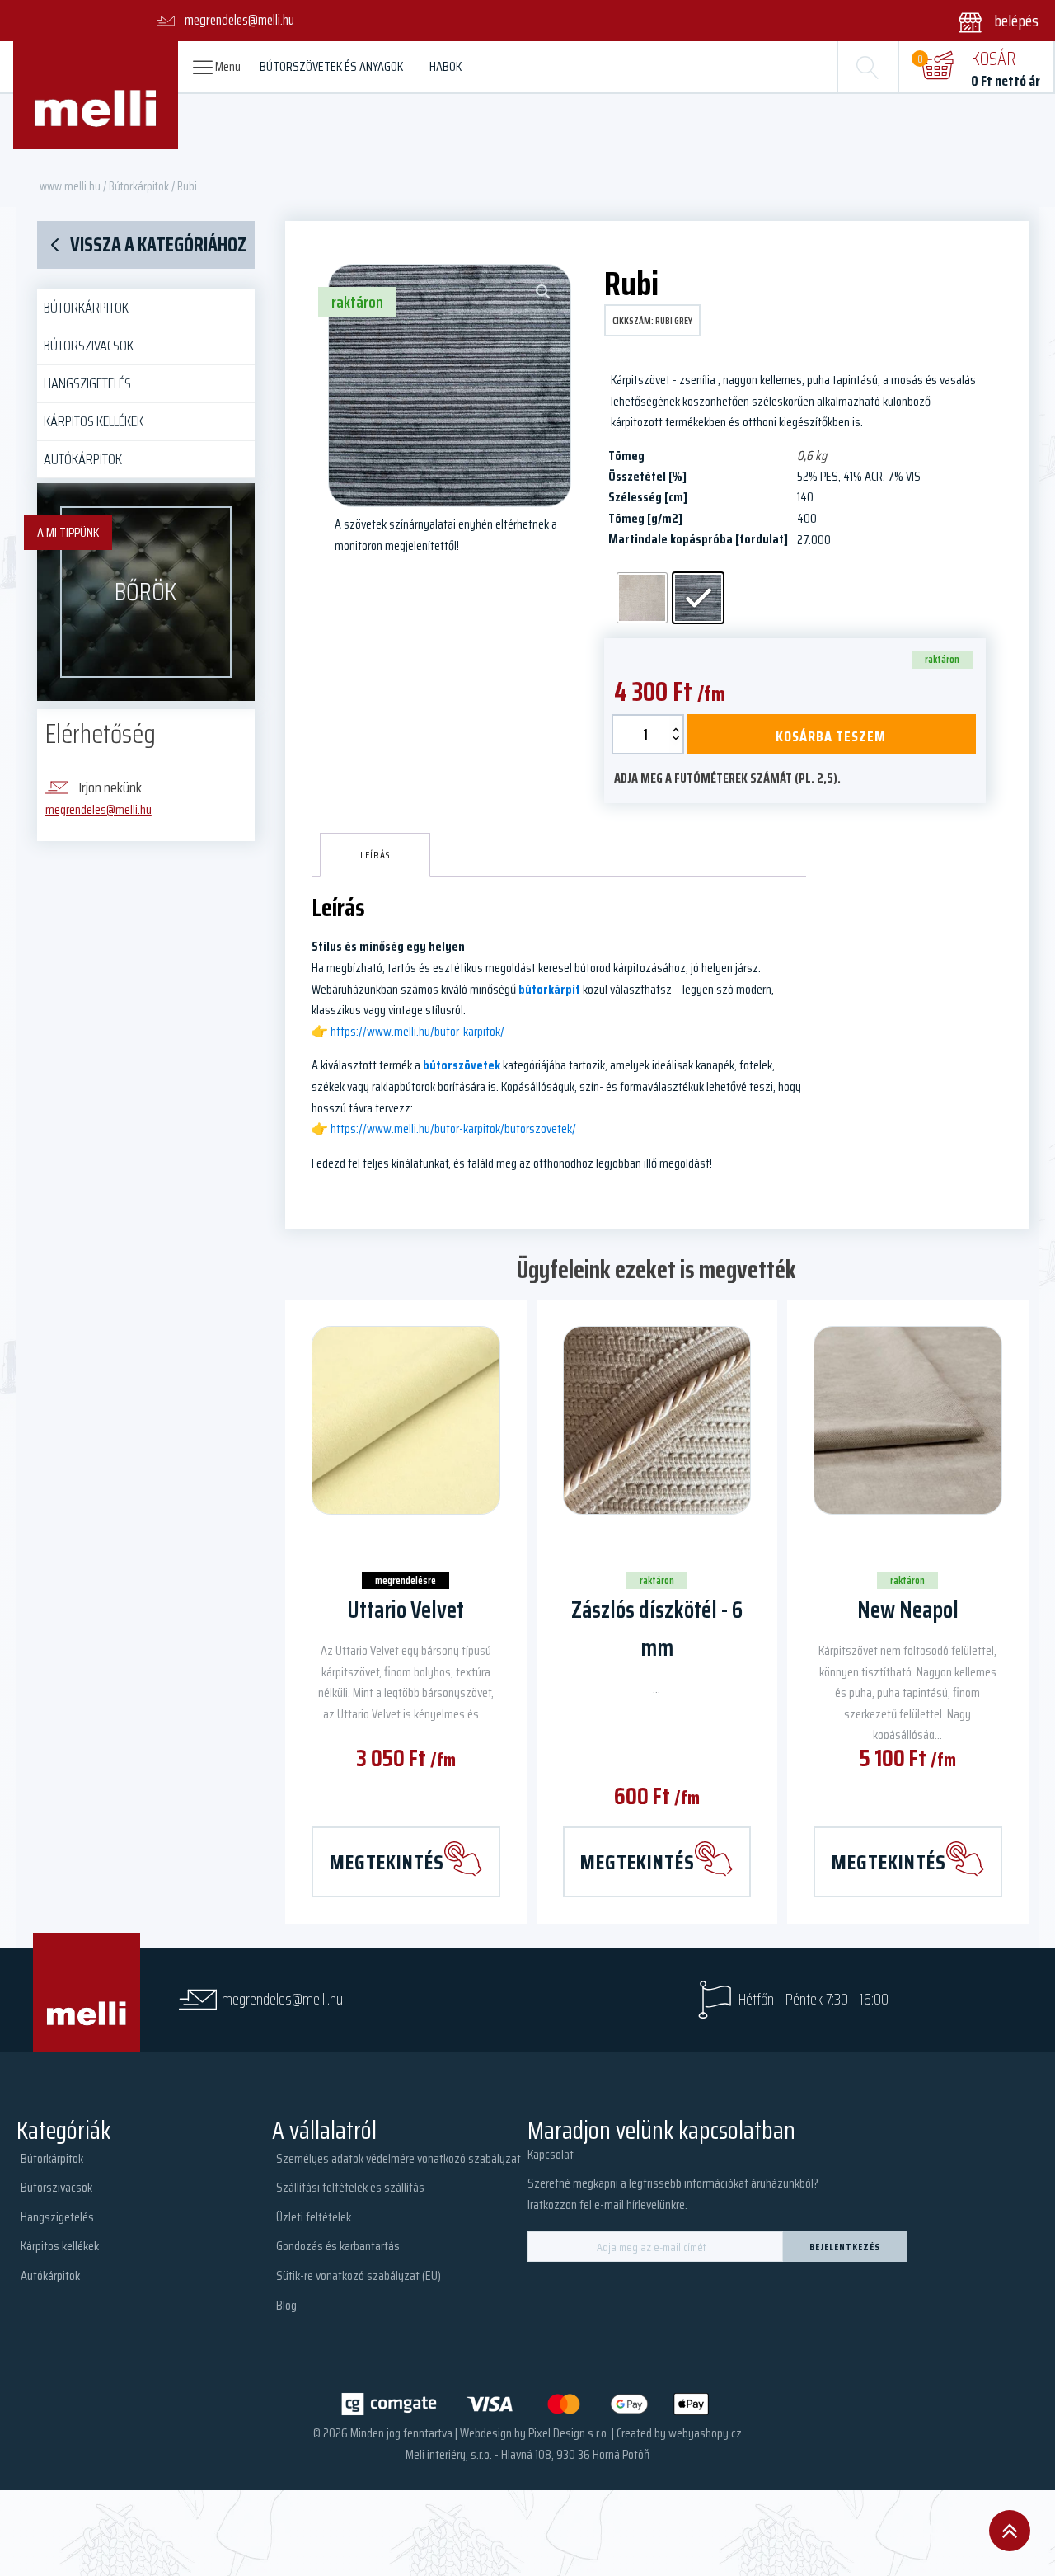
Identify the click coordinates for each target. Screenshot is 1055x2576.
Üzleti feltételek (314, 2217)
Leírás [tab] (375, 855)
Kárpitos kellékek (94, 421)
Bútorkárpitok (139, 186)
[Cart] (937, 67)
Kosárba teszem (831, 736)
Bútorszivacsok (89, 346)
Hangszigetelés (87, 383)
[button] (988, 21)
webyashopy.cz (705, 2433)
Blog (286, 2305)
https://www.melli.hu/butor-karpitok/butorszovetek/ (453, 1128)
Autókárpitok (83, 459)
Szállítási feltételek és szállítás (350, 2187)
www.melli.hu (70, 186)
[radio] (642, 598)
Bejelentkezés (845, 2247)
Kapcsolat (551, 2154)
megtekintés (387, 1862)
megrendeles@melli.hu (98, 809)
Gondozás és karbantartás (338, 2246)
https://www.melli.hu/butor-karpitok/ (417, 1031)
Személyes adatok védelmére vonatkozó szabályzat (399, 2158)
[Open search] (868, 67)
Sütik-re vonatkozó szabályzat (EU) (359, 2275)
